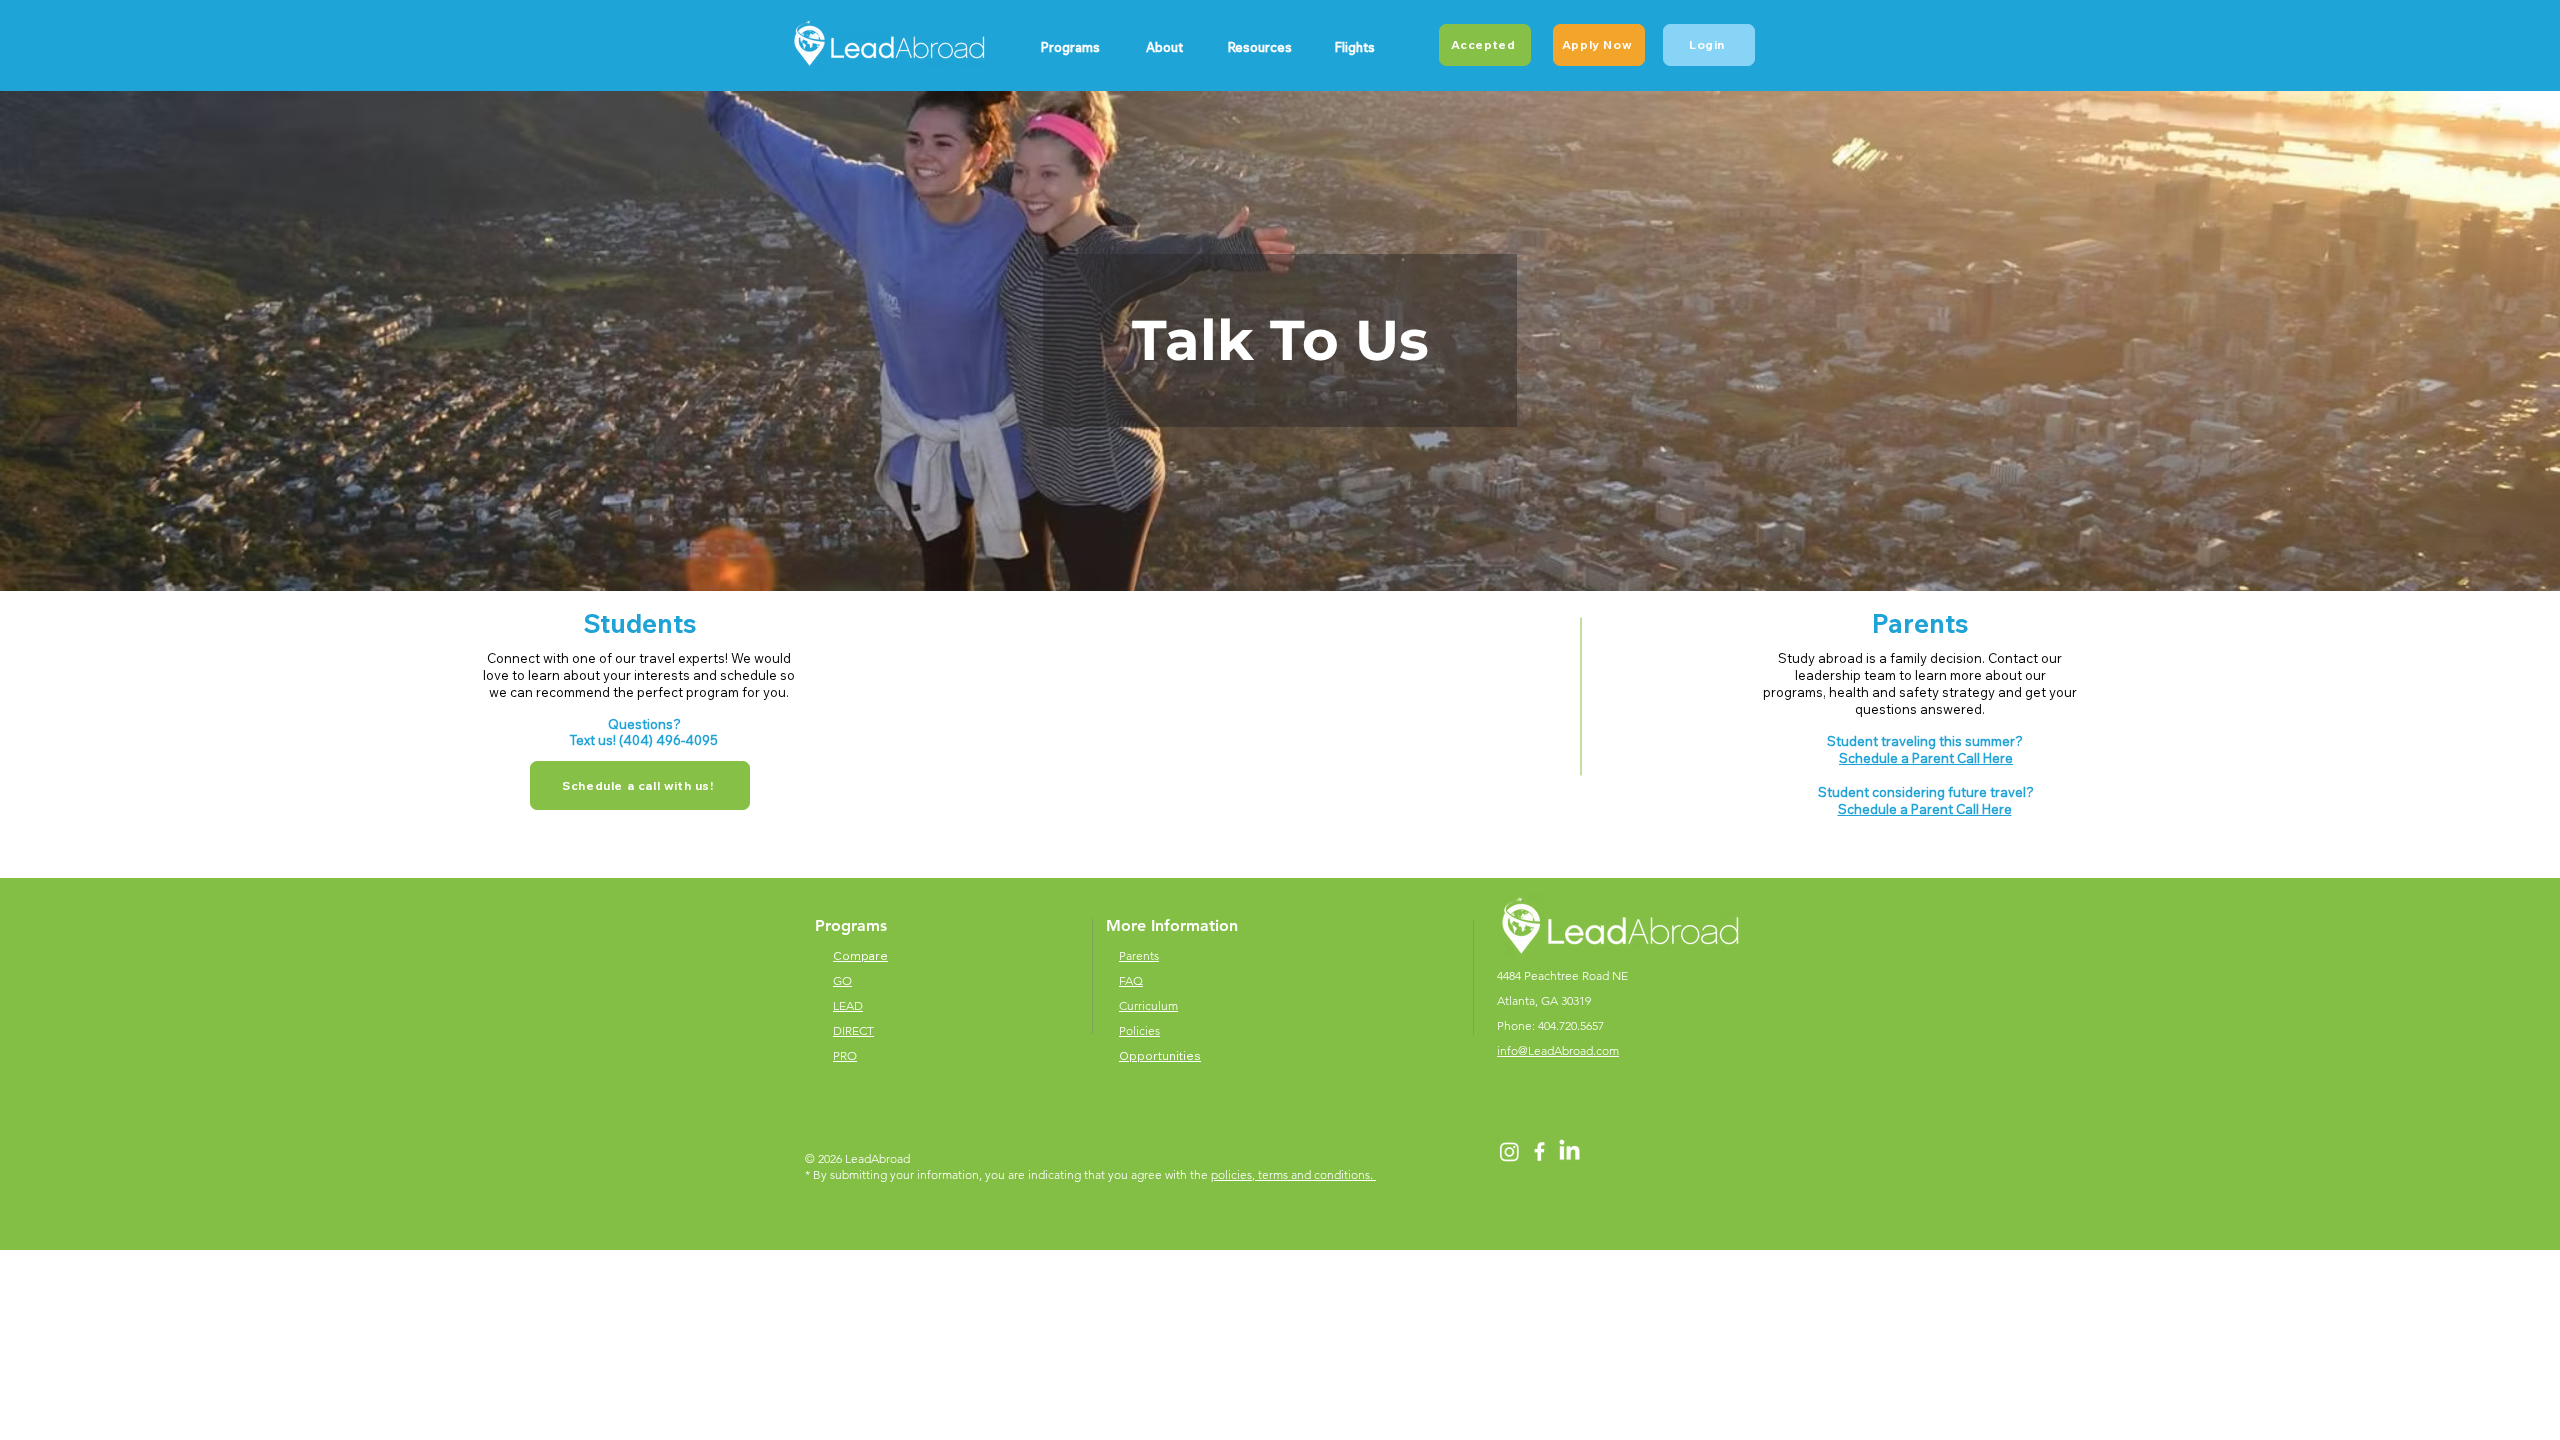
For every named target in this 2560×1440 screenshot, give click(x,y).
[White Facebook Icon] (1539, 1151)
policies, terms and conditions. (1293, 1174)
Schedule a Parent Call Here (1926, 758)
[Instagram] (1509, 1151)
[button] (1069, 47)
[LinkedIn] (1569, 1151)
